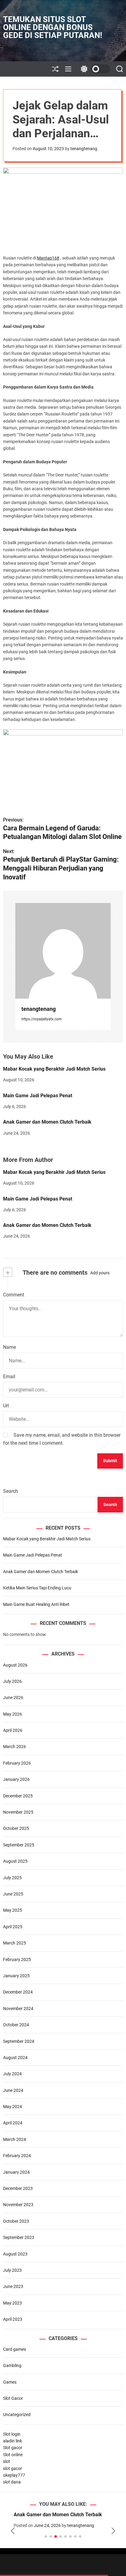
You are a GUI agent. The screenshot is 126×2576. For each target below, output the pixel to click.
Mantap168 (48, 258)
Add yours (100, 1273)
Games (10, 2382)
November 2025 (18, 1812)
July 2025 (12, 1878)
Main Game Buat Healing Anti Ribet (36, 1604)
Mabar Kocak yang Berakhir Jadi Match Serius (54, 1069)
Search (11, 1491)
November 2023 (18, 2205)
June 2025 (13, 1894)
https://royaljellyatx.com (42, 1019)
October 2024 (16, 2025)
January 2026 (16, 1779)
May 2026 (13, 1714)
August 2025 (15, 1861)
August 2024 (15, 2058)
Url (6, 1406)
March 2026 (15, 1747)
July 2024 (12, 2074)
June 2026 (13, 1698)
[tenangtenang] (63, 951)
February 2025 (17, 1960)
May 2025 (13, 1910)
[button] (13, 2531)
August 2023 (15, 2254)
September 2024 (19, 2041)
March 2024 (15, 2139)
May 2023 (13, 2303)
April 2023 (13, 2319)
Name (9, 1347)
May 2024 (13, 2107)
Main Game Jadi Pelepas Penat (38, 1096)
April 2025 (13, 1927)
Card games (15, 2349)
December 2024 (18, 1992)
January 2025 (16, 1976)
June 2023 (13, 2286)
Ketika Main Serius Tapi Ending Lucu (37, 1588)
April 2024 (13, 2123)
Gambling (12, 2365)
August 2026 (15, 1665)
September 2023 (19, 2237)
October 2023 (16, 2221)
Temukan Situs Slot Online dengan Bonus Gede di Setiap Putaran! (53, 27)
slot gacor (13, 2468)
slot (7, 2461)
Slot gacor (13, 2448)
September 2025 (19, 1845)
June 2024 (13, 2090)
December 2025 (18, 1796)
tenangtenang (84, 149)
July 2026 (12, 1681)
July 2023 (12, 2270)
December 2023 (18, 2188)
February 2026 (17, 1763)
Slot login (12, 2434)
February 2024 (17, 2156)
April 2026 (13, 1730)
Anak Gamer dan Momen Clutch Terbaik (47, 1122)
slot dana (12, 2482)
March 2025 (15, 1943)
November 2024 (18, 2009)
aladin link (13, 2441)
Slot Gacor (13, 2398)
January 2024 (16, 2172)
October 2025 (16, 1828)
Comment (14, 1295)
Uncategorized (17, 2415)
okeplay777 (14, 2475)
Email (9, 1377)
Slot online (13, 2455)
